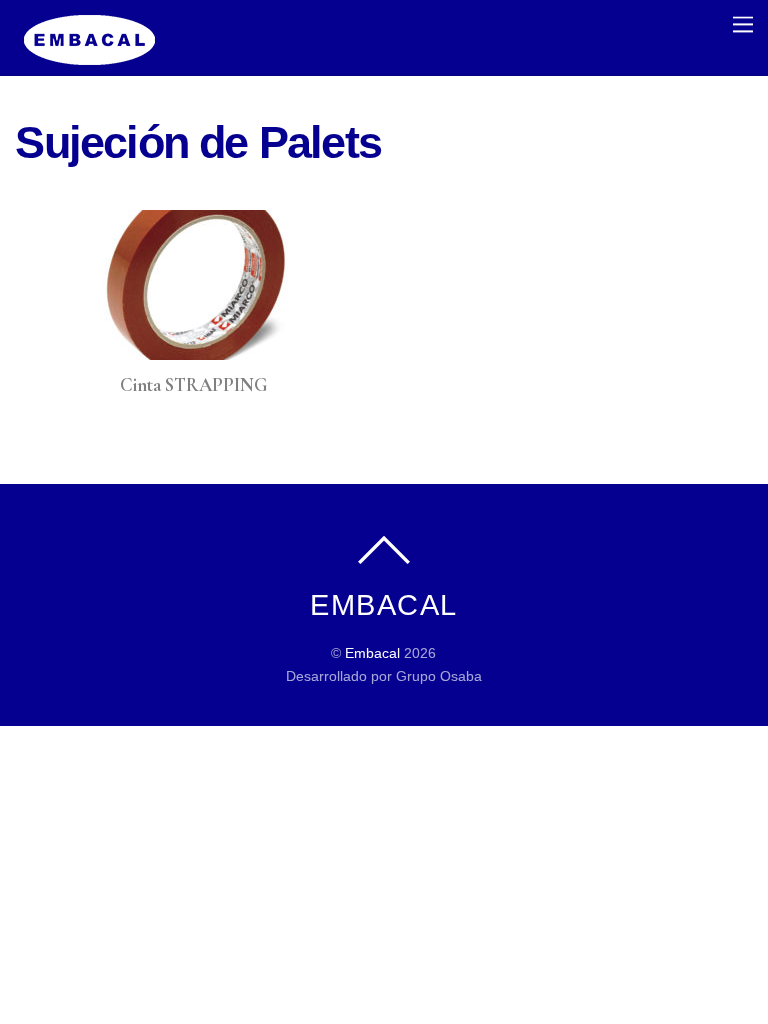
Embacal (372, 653)
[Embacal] (90, 54)
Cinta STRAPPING (193, 385)
